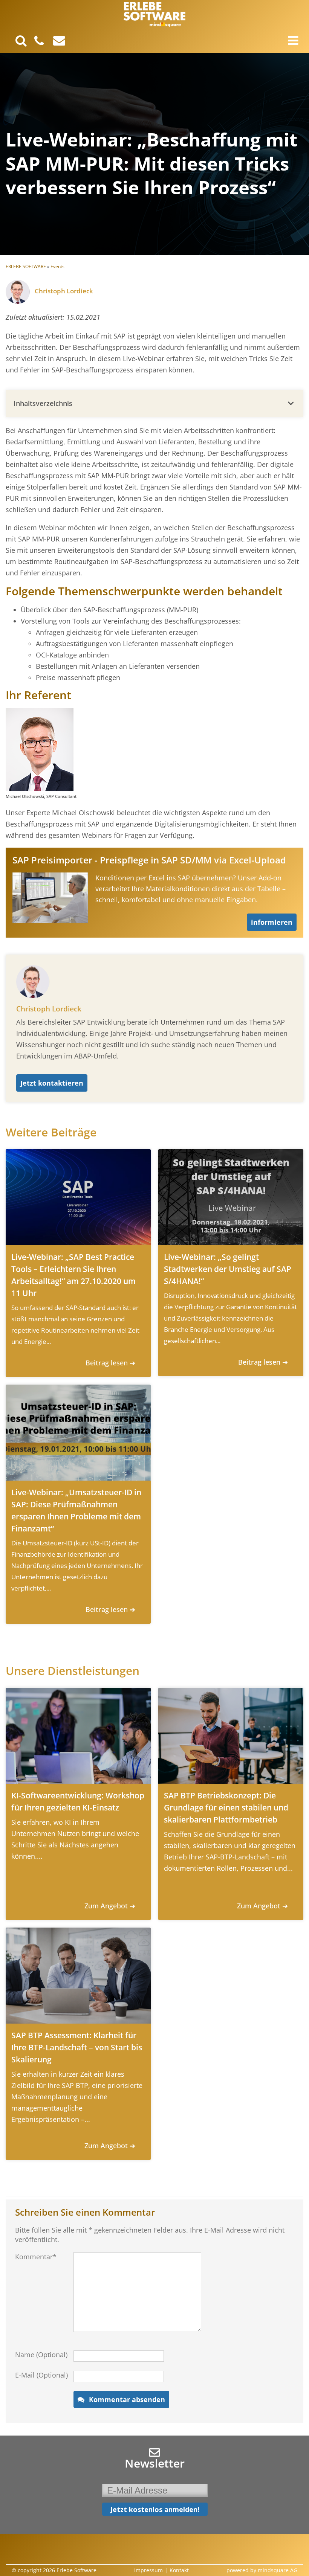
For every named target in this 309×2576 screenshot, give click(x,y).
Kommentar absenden (127, 2399)
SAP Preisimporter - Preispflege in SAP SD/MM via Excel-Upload (149, 860)
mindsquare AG (278, 2570)
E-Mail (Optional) (41, 2375)
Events (57, 266)
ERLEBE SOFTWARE (26, 266)
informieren (272, 922)
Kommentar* (36, 2257)
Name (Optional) (41, 2355)
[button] (154, 403)
